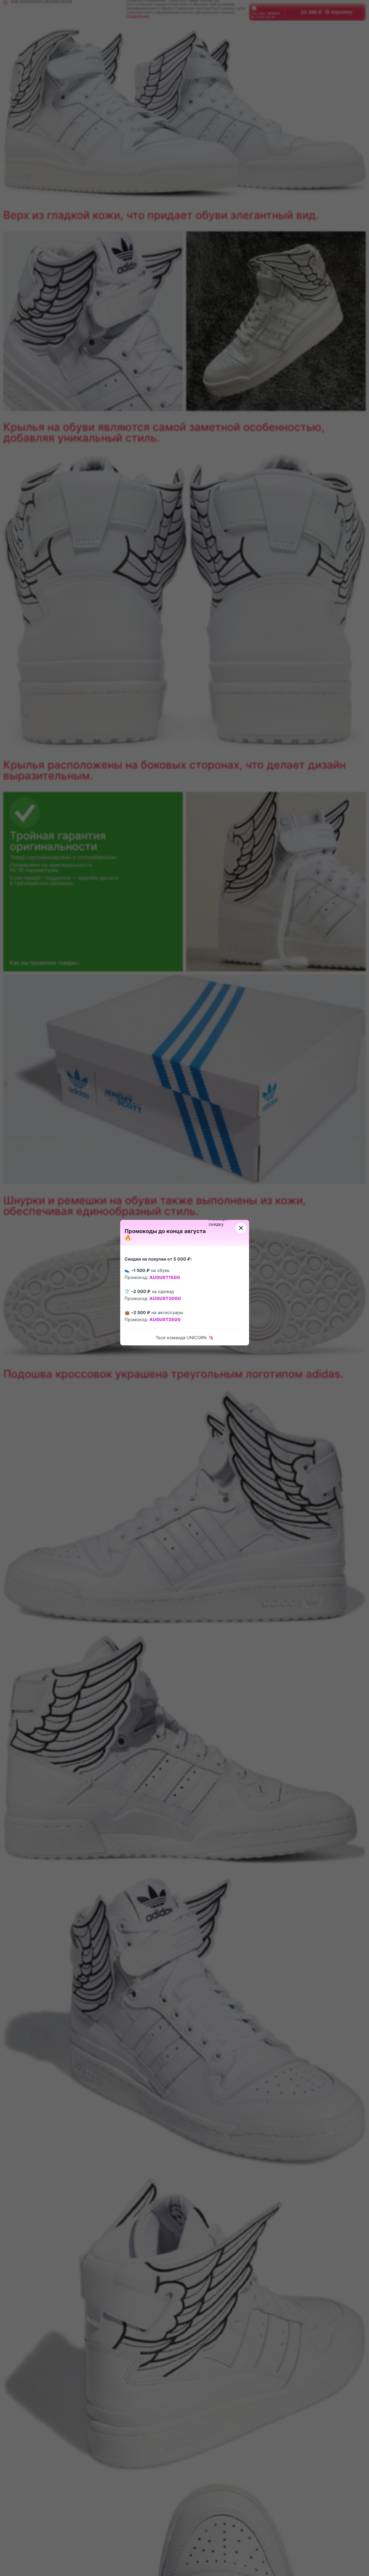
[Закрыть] (241, 1228)
